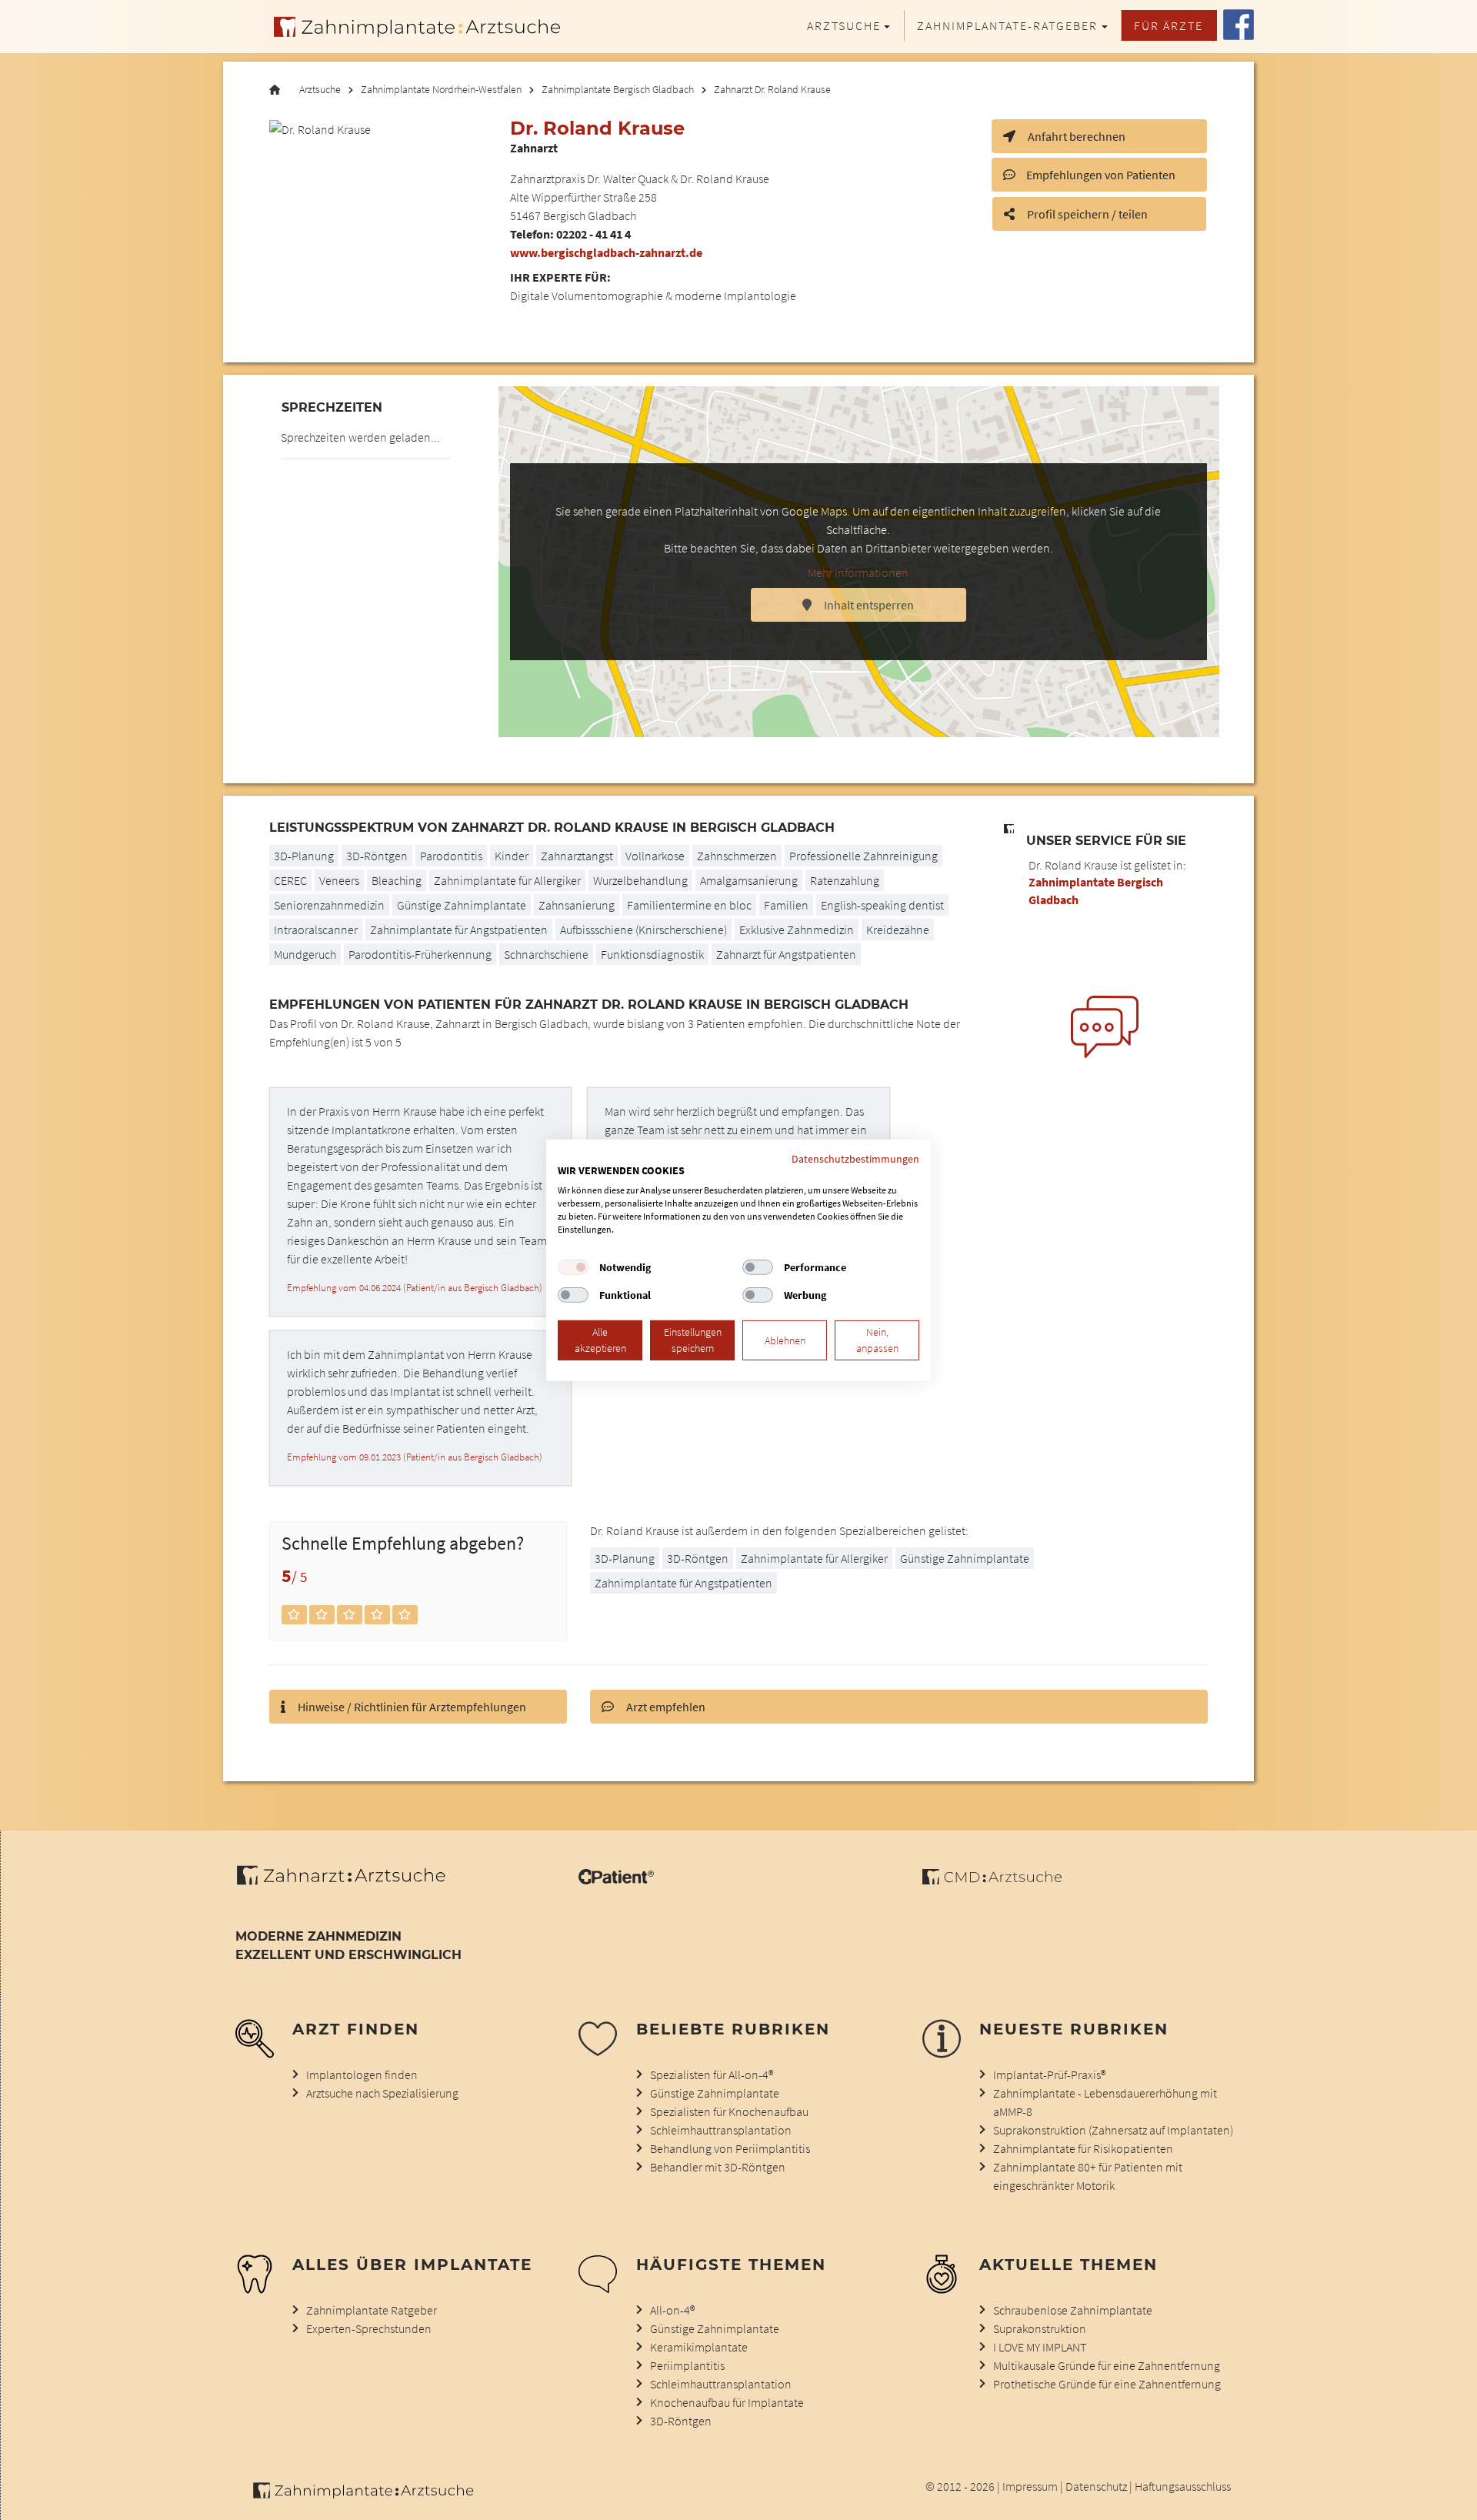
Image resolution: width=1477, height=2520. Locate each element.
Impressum (1030, 2486)
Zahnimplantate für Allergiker (507, 880)
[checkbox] (573, 1267)
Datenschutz (1096, 2486)
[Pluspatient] (616, 1880)
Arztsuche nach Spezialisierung (382, 2093)
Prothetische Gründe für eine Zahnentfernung (1107, 2384)
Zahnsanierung (577, 905)
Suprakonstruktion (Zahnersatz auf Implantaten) (1113, 2130)
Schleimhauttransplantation (721, 2130)
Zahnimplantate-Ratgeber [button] (1007, 25)
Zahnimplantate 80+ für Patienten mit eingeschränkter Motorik (1088, 2176)
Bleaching (397, 880)
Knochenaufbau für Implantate (727, 2402)
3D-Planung (625, 1558)
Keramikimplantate (699, 2347)
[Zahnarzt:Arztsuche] (349, 1884)
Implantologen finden (362, 2074)
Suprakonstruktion (1040, 2328)
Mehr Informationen (858, 572)
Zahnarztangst (577, 856)
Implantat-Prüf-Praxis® (1049, 2074)
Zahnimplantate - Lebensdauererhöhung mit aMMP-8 (1105, 2102)
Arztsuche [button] (844, 25)
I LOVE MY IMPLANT (1040, 2347)
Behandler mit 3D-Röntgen (718, 2167)
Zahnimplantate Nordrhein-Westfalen (441, 90)
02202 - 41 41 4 (593, 234)
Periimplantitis (687, 2365)
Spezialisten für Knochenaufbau (729, 2111)
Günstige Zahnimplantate (462, 905)
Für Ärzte (1169, 25)
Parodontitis (451, 856)
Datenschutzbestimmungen (855, 1158)
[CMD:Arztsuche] (992, 1880)
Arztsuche (320, 90)
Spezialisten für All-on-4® (712, 2074)
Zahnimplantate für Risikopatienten (1083, 2148)
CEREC (290, 880)
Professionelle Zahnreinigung (864, 856)
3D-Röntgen (377, 856)
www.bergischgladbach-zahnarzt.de (606, 252)
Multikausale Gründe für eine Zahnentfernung (1107, 2365)
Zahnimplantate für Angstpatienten (459, 930)
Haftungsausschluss (1183, 2486)
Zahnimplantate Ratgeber (372, 2310)
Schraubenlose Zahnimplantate (1073, 2310)
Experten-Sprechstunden (369, 2328)
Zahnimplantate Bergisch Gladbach (618, 90)
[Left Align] (294, 1615)
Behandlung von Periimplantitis (730, 2148)
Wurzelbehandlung (640, 880)
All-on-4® (672, 2310)
